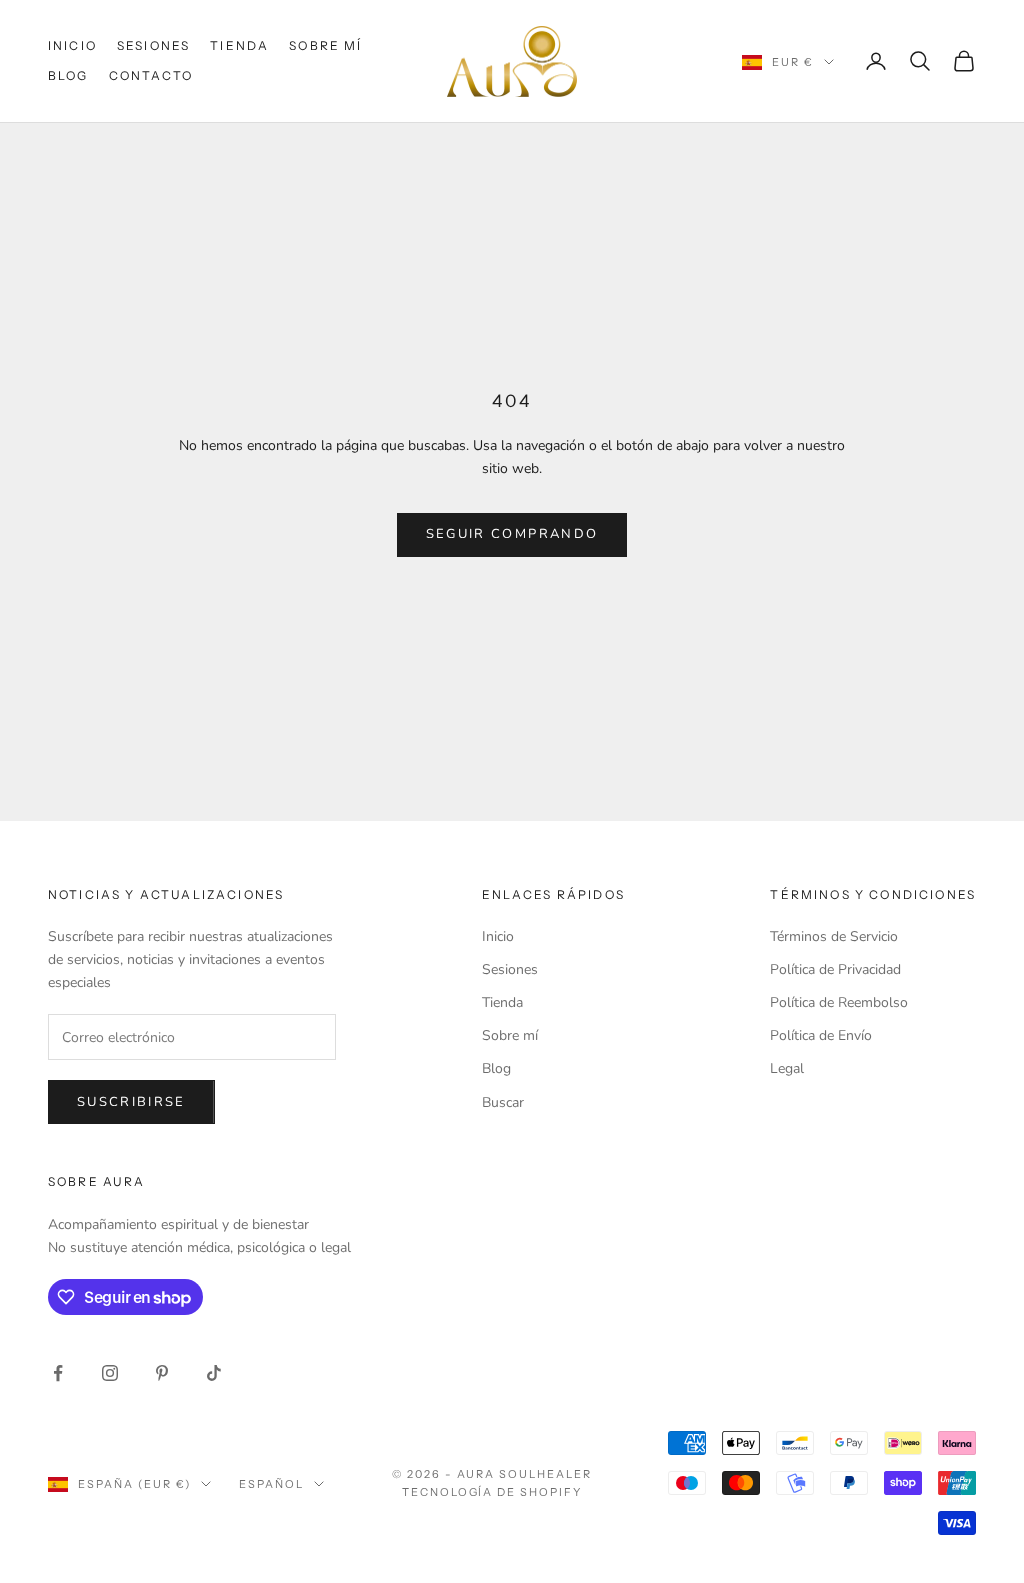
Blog (68, 75)
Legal (787, 1068)
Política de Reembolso (839, 1002)
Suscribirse (131, 1102)
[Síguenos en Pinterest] (162, 1373)
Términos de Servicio (834, 936)
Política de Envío (821, 1035)
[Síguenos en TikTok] (214, 1373)
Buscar (503, 1102)
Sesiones (153, 45)
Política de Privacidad (835, 969)
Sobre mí (325, 45)
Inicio (72, 45)
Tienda (239, 45)
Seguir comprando (512, 534)
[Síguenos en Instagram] (110, 1373)
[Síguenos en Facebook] (58, 1373)
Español (271, 1484)
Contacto (151, 75)
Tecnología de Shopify (492, 1492)
